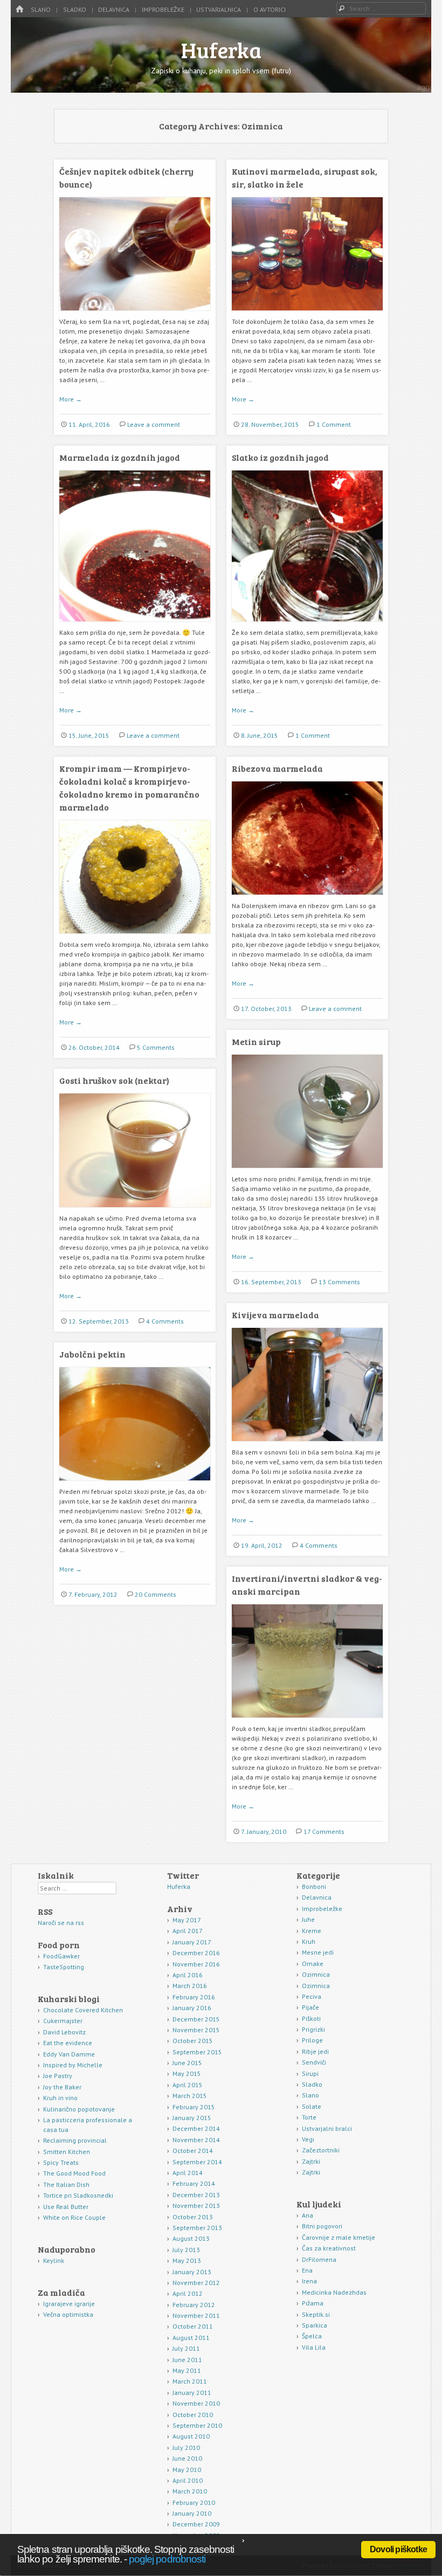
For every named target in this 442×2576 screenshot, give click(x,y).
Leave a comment (154, 424)
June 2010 (187, 2458)
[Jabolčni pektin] (135, 1484)
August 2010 (191, 2436)
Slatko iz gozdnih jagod (280, 457)
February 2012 (194, 2305)
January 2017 (192, 1942)
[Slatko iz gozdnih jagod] (307, 625)
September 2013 (197, 2228)
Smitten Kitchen (67, 2152)
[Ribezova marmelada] (307, 899)
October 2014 (193, 2151)
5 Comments (156, 1047)
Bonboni (314, 1886)
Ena (307, 2270)
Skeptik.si (316, 2314)
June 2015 (187, 2063)
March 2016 (190, 1986)
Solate (312, 2106)
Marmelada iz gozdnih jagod (120, 457)
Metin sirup (256, 1041)
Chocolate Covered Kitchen (83, 2010)
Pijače (310, 2007)
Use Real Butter (66, 2207)
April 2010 (188, 2480)
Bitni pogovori (322, 2226)
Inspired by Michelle (73, 2065)
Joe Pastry (58, 2076)
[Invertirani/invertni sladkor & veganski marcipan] (307, 1722)
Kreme (312, 1931)
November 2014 (196, 2140)
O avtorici (270, 9)
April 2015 (188, 2085)
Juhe (308, 1919)
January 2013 (192, 2272)
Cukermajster (63, 2021)
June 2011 (187, 2360)
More (71, 399)
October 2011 (193, 2326)
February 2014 (194, 2183)
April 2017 (188, 1931)
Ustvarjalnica (219, 9)
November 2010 (196, 2403)
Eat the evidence (68, 2043)
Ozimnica (316, 1974)
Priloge (312, 2040)
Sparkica (315, 2325)
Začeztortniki (321, 2150)
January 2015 (192, 2118)
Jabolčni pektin (92, 1354)
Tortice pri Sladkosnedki (78, 2195)
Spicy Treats (61, 2162)
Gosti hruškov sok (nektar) (114, 1080)
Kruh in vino (60, 2098)
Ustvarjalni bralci (327, 2128)
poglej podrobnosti (167, 2559)
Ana (308, 2215)
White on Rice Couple (74, 2217)
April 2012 (188, 2293)
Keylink (54, 2260)
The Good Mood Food (74, 2173)
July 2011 (186, 2348)
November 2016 (196, 1964)
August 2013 (191, 2238)
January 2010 (192, 2513)
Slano (41, 9)
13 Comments (339, 1282)
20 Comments (156, 1594)
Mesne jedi (318, 1952)
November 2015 (196, 2030)
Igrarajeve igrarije (69, 2304)
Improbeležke (163, 9)
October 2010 (193, 2415)
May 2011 (187, 2370)
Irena (309, 2281)
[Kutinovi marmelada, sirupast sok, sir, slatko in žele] (307, 314)
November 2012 (196, 2283)
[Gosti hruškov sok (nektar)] (135, 1211)
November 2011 (196, 2315)
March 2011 (190, 2381)
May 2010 (187, 2470)
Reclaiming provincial (75, 2140)
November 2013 (196, 2205)
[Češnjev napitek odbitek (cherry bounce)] (135, 314)
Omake (313, 1964)
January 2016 (192, 2008)
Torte (309, 2117)
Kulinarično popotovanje (79, 2109)
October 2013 (193, 2217)
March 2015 (190, 2096)
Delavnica (114, 9)
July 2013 (186, 2250)
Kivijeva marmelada (275, 1315)
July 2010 (186, 2447)
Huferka (221, 50)
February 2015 (194, 2107)
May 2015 (187, 2073)
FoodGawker (61, 1956)
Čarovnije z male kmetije (339, 2237)
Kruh (309, 1941)
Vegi (308, 2139)
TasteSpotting (64, 1967)
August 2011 (191, 2338)
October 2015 (193, 2041)
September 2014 (197, 2162)
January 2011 (192, 2393)
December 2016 (196, 1953)
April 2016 (188, 1975)
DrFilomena (319, 2259)
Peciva (312, 1996)
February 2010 (194, 2502)
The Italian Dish (66, 2184)
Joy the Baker (62, 2087)
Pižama (313, 2303)
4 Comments (165, 1321)
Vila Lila (314, 2347)
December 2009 (196, 2524)
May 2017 (187, 1920)
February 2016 (194, 1997)
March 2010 (190, 2491)
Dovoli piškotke (398, 2549)
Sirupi (310, 2073)
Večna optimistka (68, 2314)
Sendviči (314, 2062)
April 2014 (188, 2173)
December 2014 (196, 2128)
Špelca (312, 2336)
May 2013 (187, 2260)
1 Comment (334, 424)
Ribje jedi (315, 2051)
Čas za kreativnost (329, 2248)
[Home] (19, 9)
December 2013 (196, 2195)
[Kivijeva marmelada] (307, 1445)
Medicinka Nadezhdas (334, 2292)
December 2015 (196, 2019)
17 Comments (324, 1831)
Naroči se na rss (61, 1923)
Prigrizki (313, 2029)
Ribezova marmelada (277, 768)
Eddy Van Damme (69, 2054)
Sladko (75, 9)
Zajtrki (311, 2161)
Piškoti (311, 2018)
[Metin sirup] (307, 1172)
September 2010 (197, 2425)
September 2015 (197, 2052)
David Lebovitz (64, 2032)
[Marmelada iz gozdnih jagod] (135, 625)
